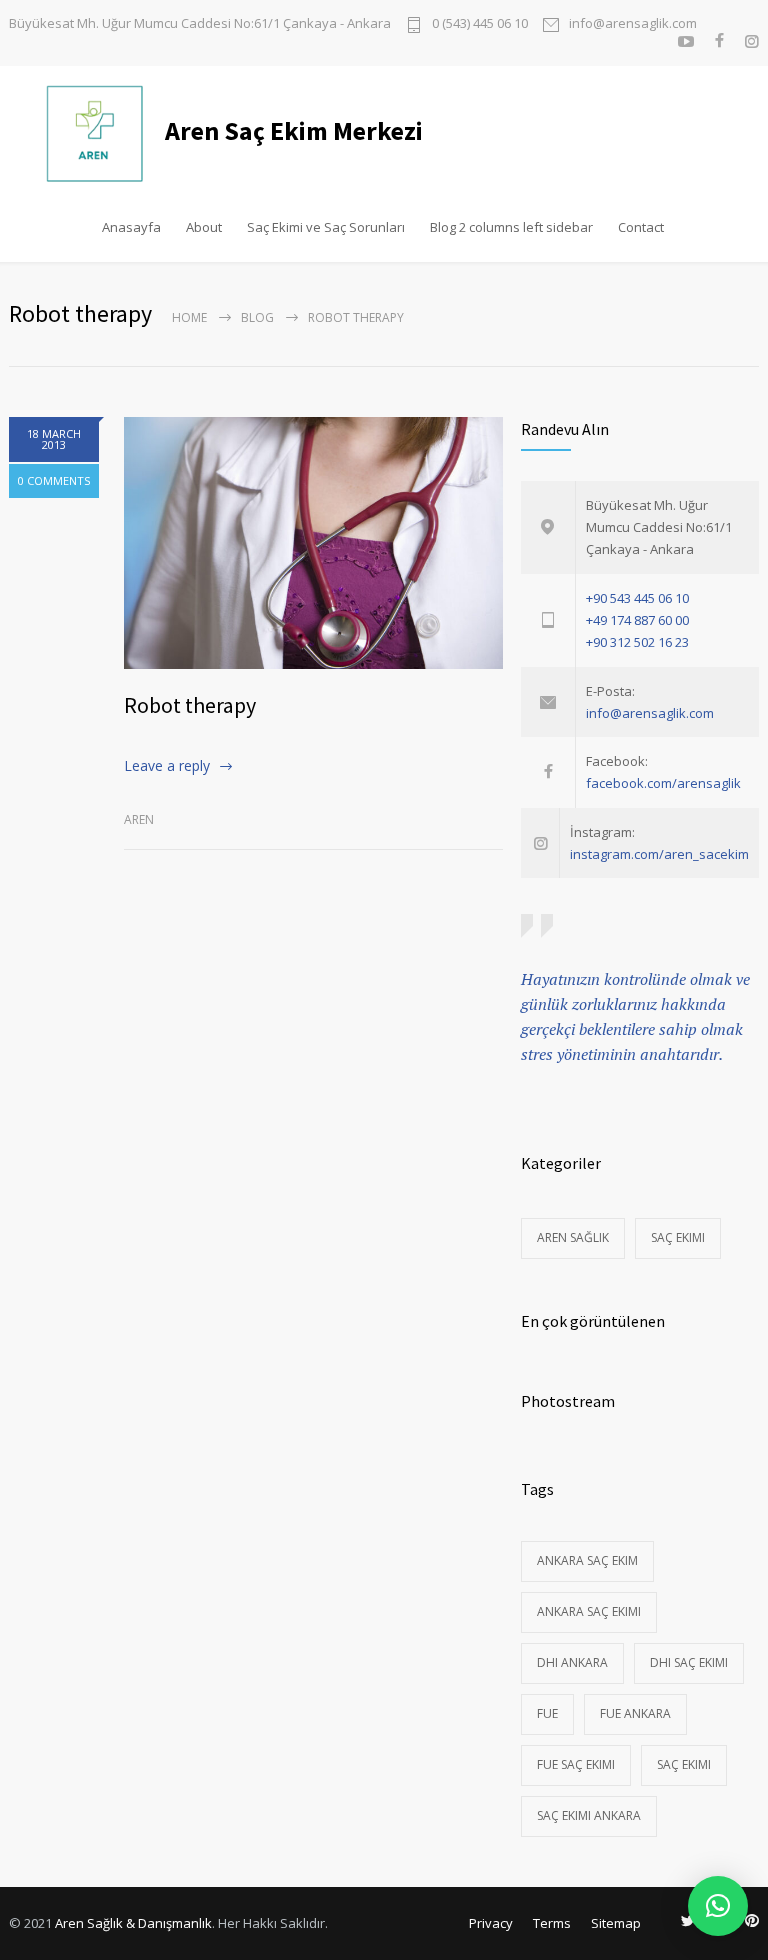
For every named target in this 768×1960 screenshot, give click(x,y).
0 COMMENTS (54, 480)
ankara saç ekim (587, 1560)
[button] (718, 1906)
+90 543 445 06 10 (637, 598)
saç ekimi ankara (589, 1815)
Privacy (491, 1923)
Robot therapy (190, 705)
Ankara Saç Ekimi (589, 1611)
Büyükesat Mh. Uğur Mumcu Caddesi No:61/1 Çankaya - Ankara (200, 23)
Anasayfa (131, 227)
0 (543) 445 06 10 (480, 24)
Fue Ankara (635, 1713)
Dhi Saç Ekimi (689, 1662)
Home (189, 317)
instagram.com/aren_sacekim (659, 854)
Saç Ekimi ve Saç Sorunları (326, 227)
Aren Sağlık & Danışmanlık (133, 1923)
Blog (257, 317)
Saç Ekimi (678, 1237)
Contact (641, 227)
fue (547, 1713)
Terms (552, 1923)
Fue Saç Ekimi (576, 1764)
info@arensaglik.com (633, 24)
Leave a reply (167, 765)
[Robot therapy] (313, 543)
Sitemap (616, 1923)
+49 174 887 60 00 (637, 620)
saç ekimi (684, 1764)
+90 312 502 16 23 (637, 642)
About (204, 227)
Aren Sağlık (573, 1237)
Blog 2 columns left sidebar (511, 227)
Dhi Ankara (572, 1662)
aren (139, 819)
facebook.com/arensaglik (663, 783)
